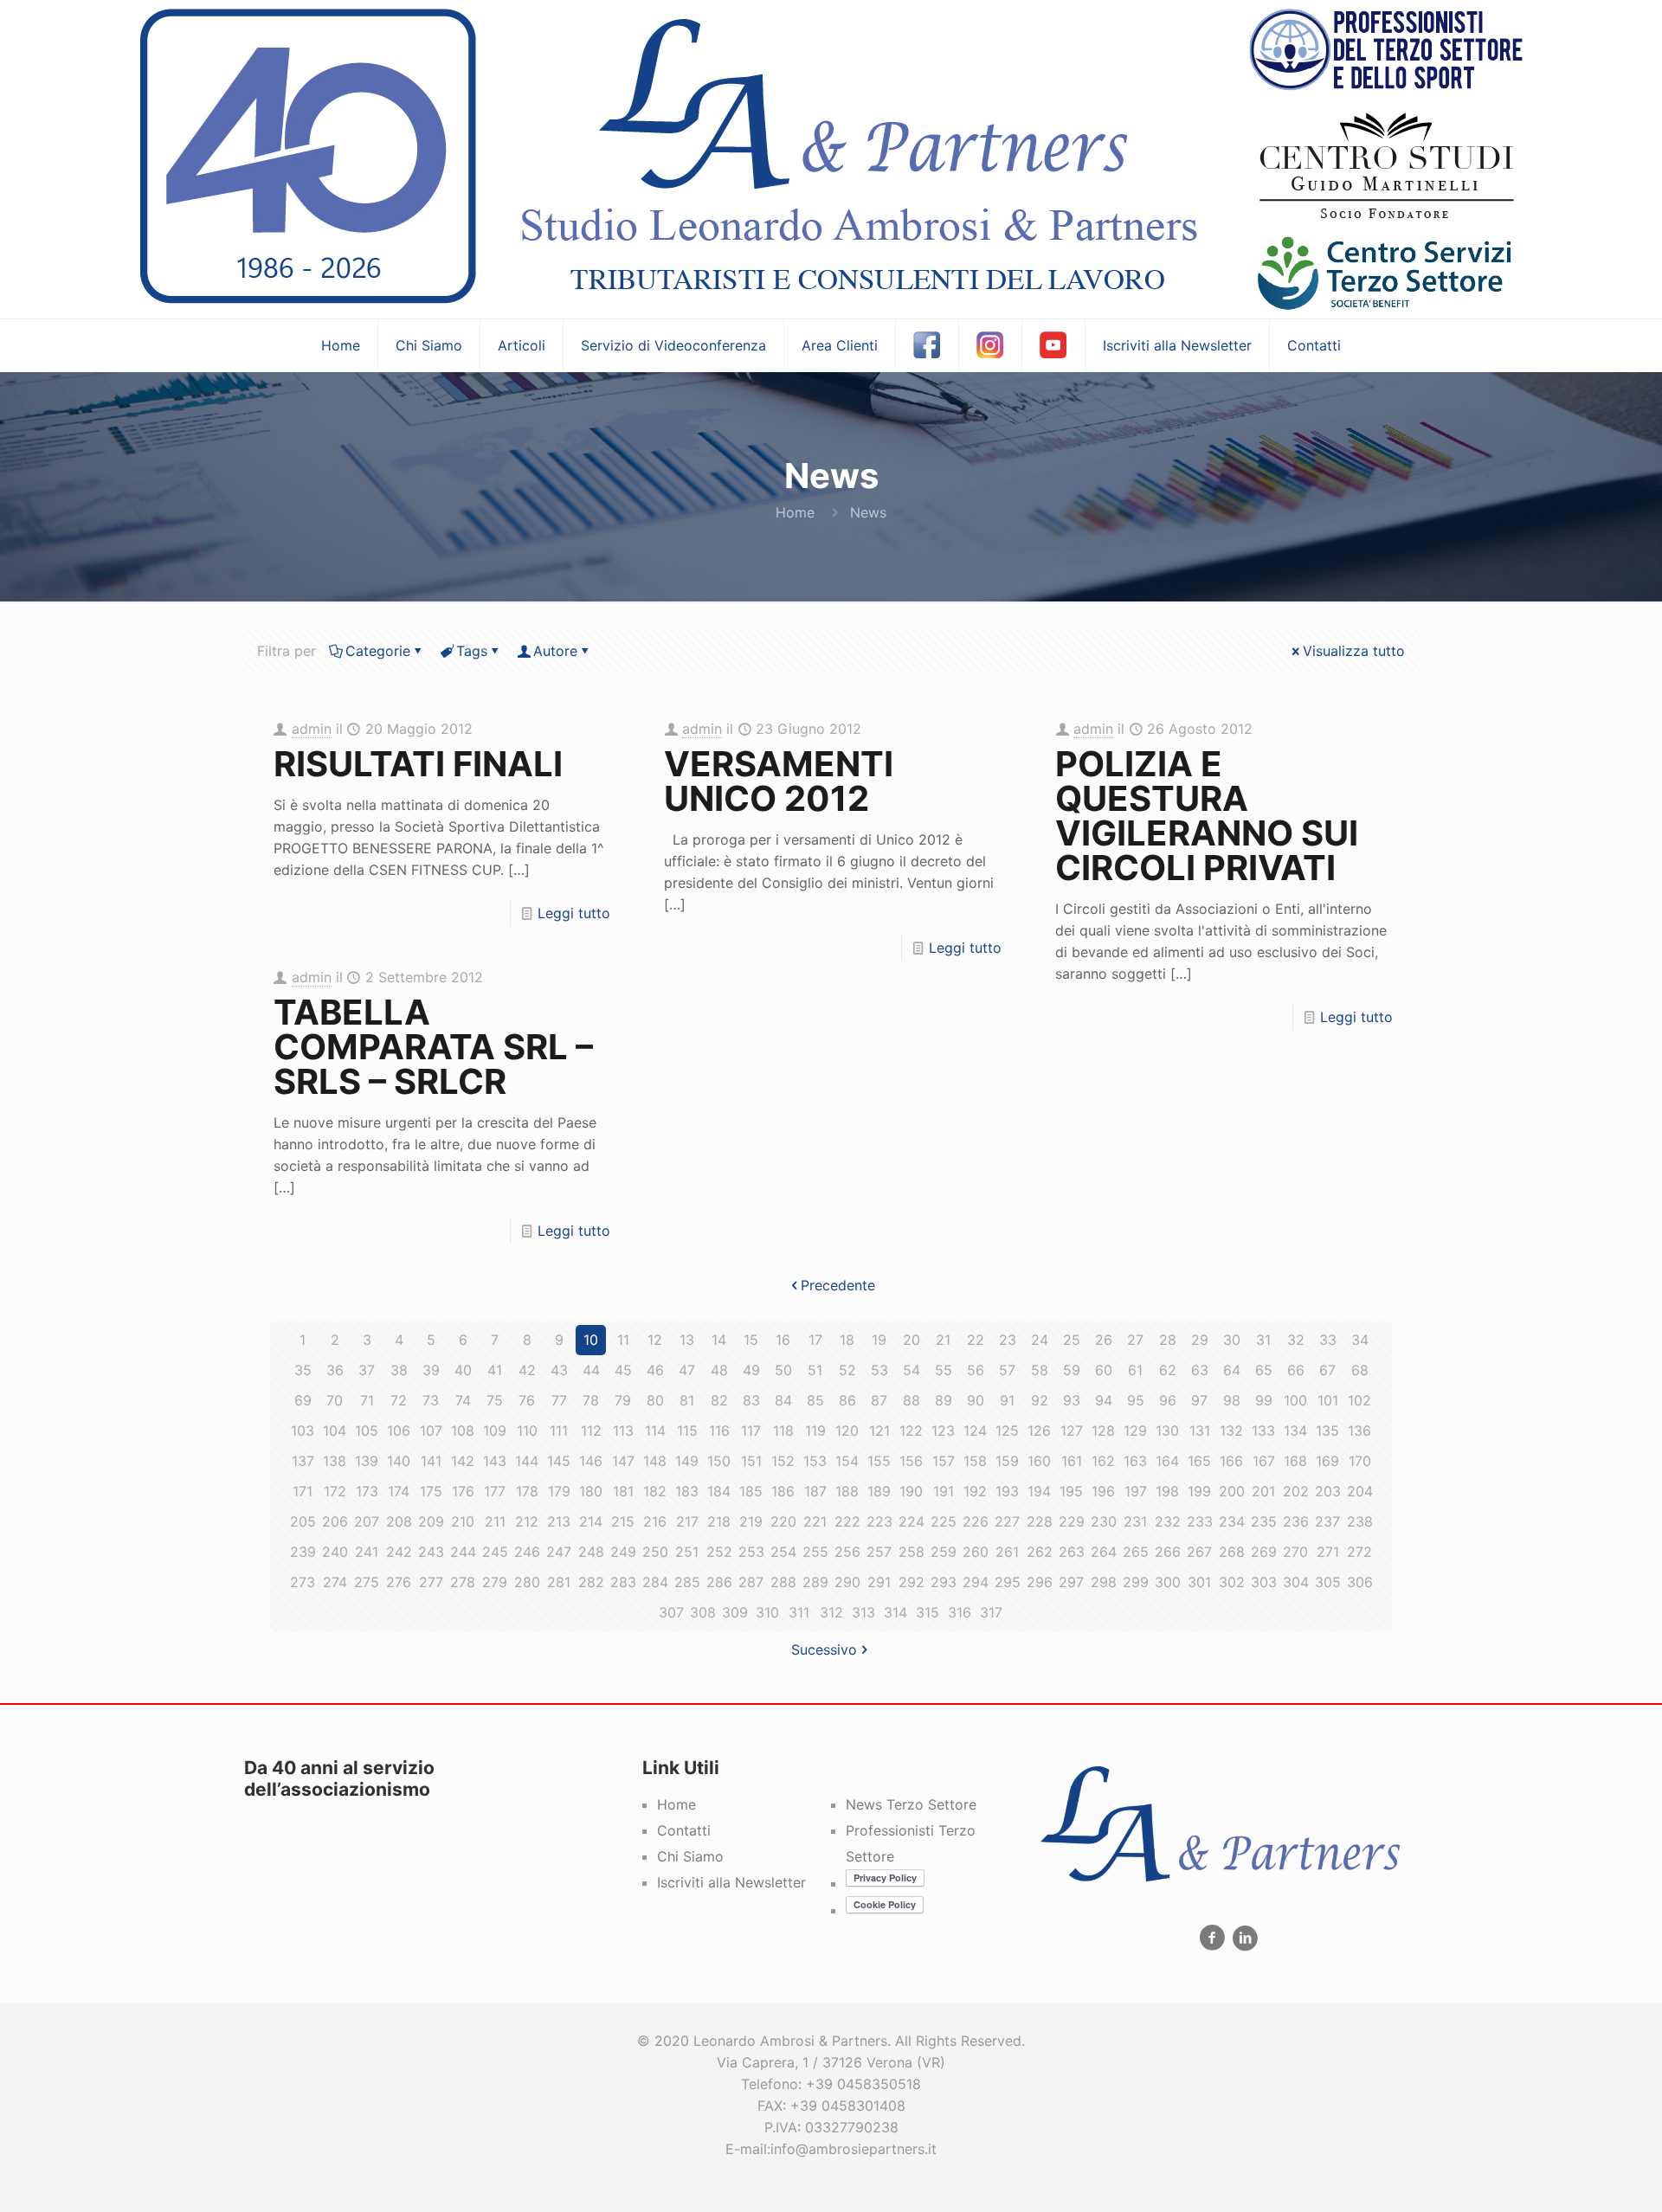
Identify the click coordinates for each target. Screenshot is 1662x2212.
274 (335, 1582)
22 (976, 1340)
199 (1199, 1491)
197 (1136, 1491)
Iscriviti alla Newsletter (731, 1882)
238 (1360, 1521)
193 (1007, 1491)
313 (863, 1612)
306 (1360, 1582)
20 (912, 1340)
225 (944, 1521)
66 (1296, 1370)
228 (1040, 1521)
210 (463, 1521)
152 (783, 1461)
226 (976, 1521)
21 (943, 1340)
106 (399, 1431)
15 (751, 1340)
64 (1232, 1370)
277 (431, 1582)
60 (1104, 1370)
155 (879, 1461)
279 (495, 1582)
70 (335, 1400)
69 (303, 1400)
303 (1264, 1582)
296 (1040, 1582)
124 (975, 1431)
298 (1104, 1582)
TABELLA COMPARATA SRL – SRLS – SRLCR (433, 1047)
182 (655, 1491)
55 (944, 1370)
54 (912, 1370)
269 (1264, 1552)
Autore (555, 651)
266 (1168, 1552)
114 (655, 1431)
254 (783, 1552)
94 (1104, 1400)
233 (1200, 1521)
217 (687, 1521)
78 (591, 1400)
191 (944, 1491)
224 (912, 1521)
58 (1040, 1370)
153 (815, 1461)
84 (783, 1400)
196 (1103, 1491)
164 (1167, 1461)
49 (751, 1370)
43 (559, 1370)
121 (879, 1431)
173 (367, 1491)
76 (527, 1400)
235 (1264, 1521)
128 (1103, 1431)
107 (431, 1431)
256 (847, 1552)
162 (1103, 1461)
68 (1360, 1370)
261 (1007, 1552)
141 (431, 1461)
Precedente (838, 1285)
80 (655, 1400)
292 (912, 1582)
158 (975, 1461)
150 (719, 1461)
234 (1232, 1521)
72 (399, 1400)
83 (751, 1400)
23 (1008, 1340)
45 (623, 1370)
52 (847, 1370)
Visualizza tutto (1354, 651)
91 (1007, 1400)
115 (687, 1431)
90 (976, 1400)
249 (623, 1552)
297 (1071, 1582)
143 (495, 1461)
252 (719, 1552)
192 (975, 1491)
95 (1136, 1400)
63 (1200, 1370)
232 (1168, 1521)
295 (1008, 1582)
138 (335, 1461)
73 (431, 1400)
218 (719, 1521)
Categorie (378, 651)
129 (1135, 1431)
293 (944, 1582)
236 (1296, 1521)
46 (655, 1370)
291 (879, 1582)
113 (623, 1431)
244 (463, 1552)
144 (527, 1461)
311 (799, 1612)
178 (527, 1491)
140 (399, 1461)
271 (1328, 1552)
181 (623, 1491)
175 (431, 1491)
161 (1072, 1461)
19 (879, 1340)
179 (559, 1491)
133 (1263, 1431)
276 (399, 1582)
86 (847, 1400)
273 (303, 1582)
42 (527, 1370)
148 (655, 1461)
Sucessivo (824, 1649)
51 (815, 1370)
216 (655, 1521)
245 (495, 1552)
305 (1328, 1582)
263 (1072, 1552)
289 (815, 1582)
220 (783, 1521)
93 (1072, 1400)
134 (1295, 1431)
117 (751, 1431)
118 (783, 1431)
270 (1295, 1552)
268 (1232, 1552)
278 (463, 1582)
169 (1327, 1461)
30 (1232, 1340)
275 (367, 1582)
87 (879, 1400)
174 (399, 1491)
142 (463, 1461)
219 (751, 1521)
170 (1360, 1461)
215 (623, 1521)
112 (591, 1431)
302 (1232, 1582)
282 (591, 1582)
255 (815, 1552)
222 (847, 1521)
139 (367, 1461)
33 (1328, 1340)
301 (1199, 1582)
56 (976, 1370)
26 (1104, 1340)
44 (591, 1370)
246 (527, 1552)
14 (719, 1340)
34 (1360, 1340)
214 (591, 1521)
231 (1135, 1521)
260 (976, 1552)
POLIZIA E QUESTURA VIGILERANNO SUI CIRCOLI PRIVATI (1207, 816)
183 (687, 1491)
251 (687, 1552)
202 (1296, 1491)
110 (527, 1431)
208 (399, 1521)
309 (735, 1612)
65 (1264, 1370)
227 (1007, 1521)
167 (1264, 1461)
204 (1360, 1491)
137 (303, 1461)
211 (495, 1521)
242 (399, 1552)
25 (1072, 1340)
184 (719, 1491)
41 (495, 1370)
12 (655, 1340)
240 (335, 1552)
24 (1040, 1340)
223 (879, 1521)
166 (1231, 1461)
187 (815, 1491)
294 (976, 1582)
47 (687, 1370)
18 (847, 1340)
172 (335, 1491)
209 (431, 1521)
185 (751, 1491)
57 (1007, 1370)
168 (1295, 1461)
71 (367, 1400)
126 (1039, 1431)
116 (719, 1431)
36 (335, 1370)
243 (431, 1552)
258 (912, 1552)
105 (367, 1431)
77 (559, 1400)
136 (1359, 1431)
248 (591, 1552)
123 (943, 1431)
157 (944, 1461)
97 (1199, 1400)
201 (1263, 1491)
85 (815, 1400)
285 (687, 1582)
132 (1231, 1431)
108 (463, 1431)
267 (1199, 1552)
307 (671, 1612)
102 (1359, 1400)
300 (1168, 1582)
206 (335, 1521)
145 (559, 1461)
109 (495, 1431)
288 (783, 1582)
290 (847, 1582)
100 (1295, 1400)
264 (1104, 1552)
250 (655, 1552)
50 (783, 1370)
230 (1104, 1521)
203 (1328, 1491)
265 (1136, 1552)
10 (591, 1340)
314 (895, 1612)
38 (399, 1370)
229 (1072, 1521)
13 (687, 1340)
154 (847, 1461)
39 (431, 1370)
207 (367, 1521)
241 (367, 1552)
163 (1135, 1461)
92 (1040, 1400)
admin (312, 729)
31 (1263, 1340)
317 (991, 1612)
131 (1200, 1431)
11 (623, 1340)
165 (1199, 1461)
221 (815, 1521)
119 (815, 1431)
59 (1072, 1370)
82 (719, 1400)
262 (1040, 1552)
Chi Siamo (690, 1856)
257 (879, 1552)
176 (463, 1491)
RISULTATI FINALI (418, 764)
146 (591, 1461)
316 (960, 1612)
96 (1168, 1400)
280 (527, 1582)
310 (767, 1612)
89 (944, 1400)
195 (1071, 1491)
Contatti (684, 1830)
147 (623, 1461)
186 (783, 1491)
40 (463, 1370)
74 (463, 1400)
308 (703, 1612)
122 (911, 1431)
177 (495, 1491)
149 (687, 1461)
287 (751, 1582)
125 (1007, 1431)
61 (1135, 1370)
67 (1327, 1370)
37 (367, 1370)
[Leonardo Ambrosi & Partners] (831, 159)
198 (1167, 1491)
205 (303, 1521)
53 (879, 1370)
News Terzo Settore (911, 1804)
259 (944, 1552)
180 (591, 1491)
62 (1168, 1370)
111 (559, 1431)
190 (911, 1491)
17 (815, 1340)
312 (831, 1612)
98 (1232, 1400)
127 (1072, 1431)
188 (847, 1491)
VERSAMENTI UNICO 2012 (779, 781)
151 (751, 1461)
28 (1168, 1340)
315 (928, 1612)
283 (623, 1582)
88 (912, 1400)
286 (719, 1582)
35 (303, 1370)
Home (795, 512)
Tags (472, 651)
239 (303, 1552)
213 (559, 1521)
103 (303, 1431)
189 (879, 1491)
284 (655, 1582)
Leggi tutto (574, 913)
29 (1200, 1340)
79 (623, 1400)
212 (527, 1521)
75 (495, 1400)
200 (1232, 1491)
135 (1327, 1431)
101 (1328, 1400)
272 (1359, 1552)
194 (1039, 1491)
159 (1007, 1461)
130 (1167, 1431)
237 (1327, 1521)
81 (687, 1400)
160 (1039, 1461)
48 (719, 1370)
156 (911, 1461)
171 (303, 1491)
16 (783, 1340)
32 (1296, 1340)
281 (559, 1582)
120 (847, 1431)
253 (751, 1552)
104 (335, 1431)
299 (1136, 1582)
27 (1135, 1340)
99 (1264, 1400)
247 (559, 1552)
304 (1296, 1582)
